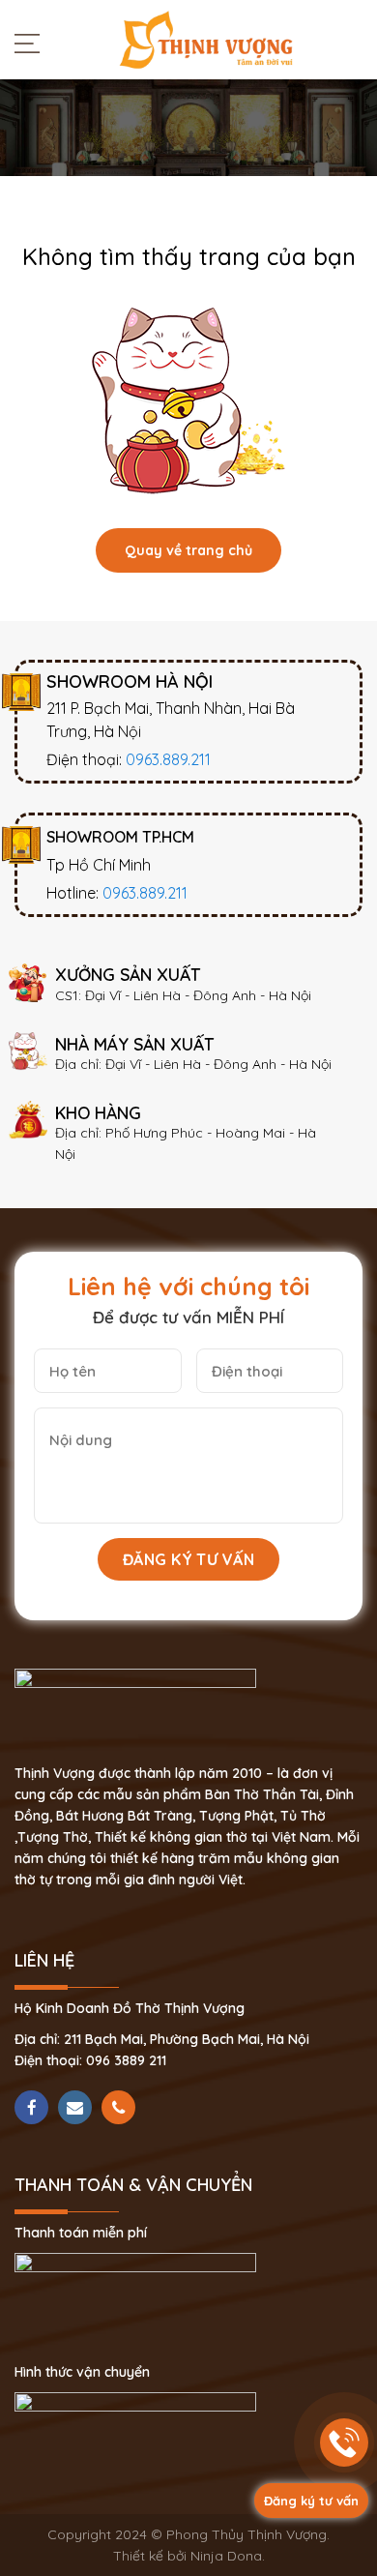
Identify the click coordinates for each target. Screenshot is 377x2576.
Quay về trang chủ (188, 550)
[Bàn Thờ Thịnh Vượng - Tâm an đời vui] (206, 39)
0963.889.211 (168, 759)
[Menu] (32, 43)
